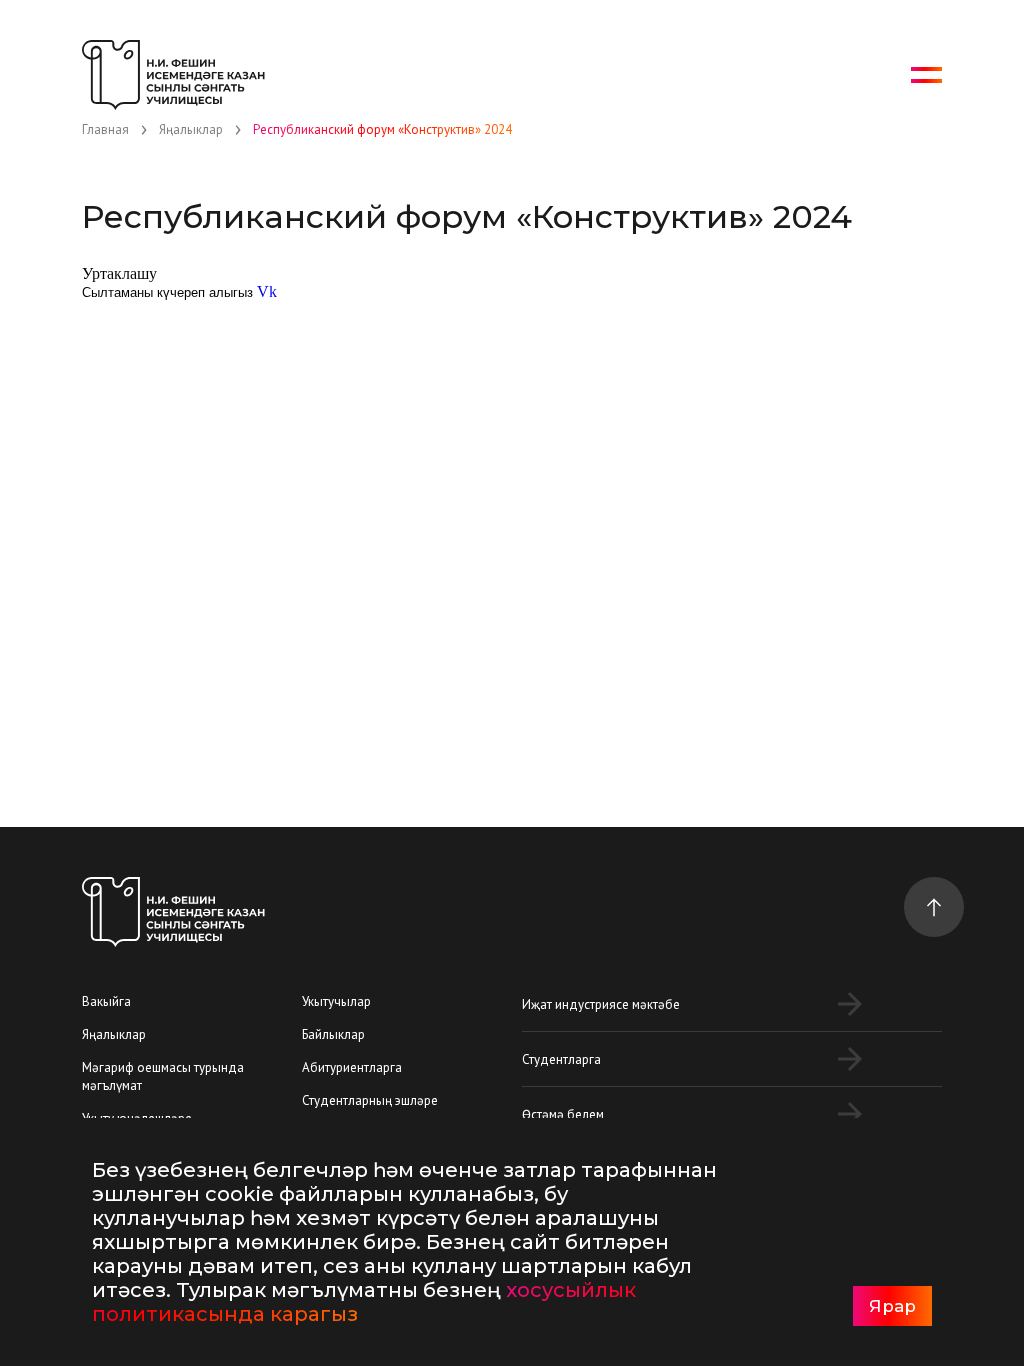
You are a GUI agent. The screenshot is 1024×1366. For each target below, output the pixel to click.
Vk (267, 291)
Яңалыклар (114, 1034)
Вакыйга (106, 1001)
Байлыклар (333, 1034)
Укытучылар (336, 1001)
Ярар (892, 1306)
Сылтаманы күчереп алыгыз (167, 292)
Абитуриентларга (352, 1067)
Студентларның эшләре (370, 1100)
